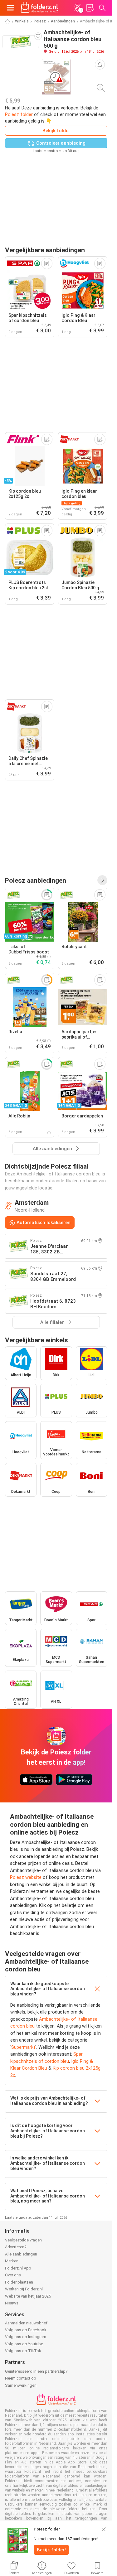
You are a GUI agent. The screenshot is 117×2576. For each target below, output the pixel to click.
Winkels (22, 21)
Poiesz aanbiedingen (36, 880)
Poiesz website (26, 1877)
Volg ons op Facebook (26, 2330)
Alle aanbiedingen (21, 2254)
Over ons (13, 2275)
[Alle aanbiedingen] (102, 880)
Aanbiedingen (63, 21)
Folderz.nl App (18, 2268)
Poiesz (40, 21)
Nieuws (12, 2303)
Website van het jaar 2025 (28, 2296)
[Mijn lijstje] (90, 8)
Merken (12, 2261)
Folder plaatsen (19, 2282)
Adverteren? (16, 2247)
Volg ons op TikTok (23, 2351)
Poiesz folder (19, 114)
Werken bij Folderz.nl (24, 2289)
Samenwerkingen (21, 2385)
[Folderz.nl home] (39, 8)
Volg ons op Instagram (26, 2337)
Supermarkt (23, 2047)
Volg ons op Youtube (24, 2344)
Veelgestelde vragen (23, 2240)
